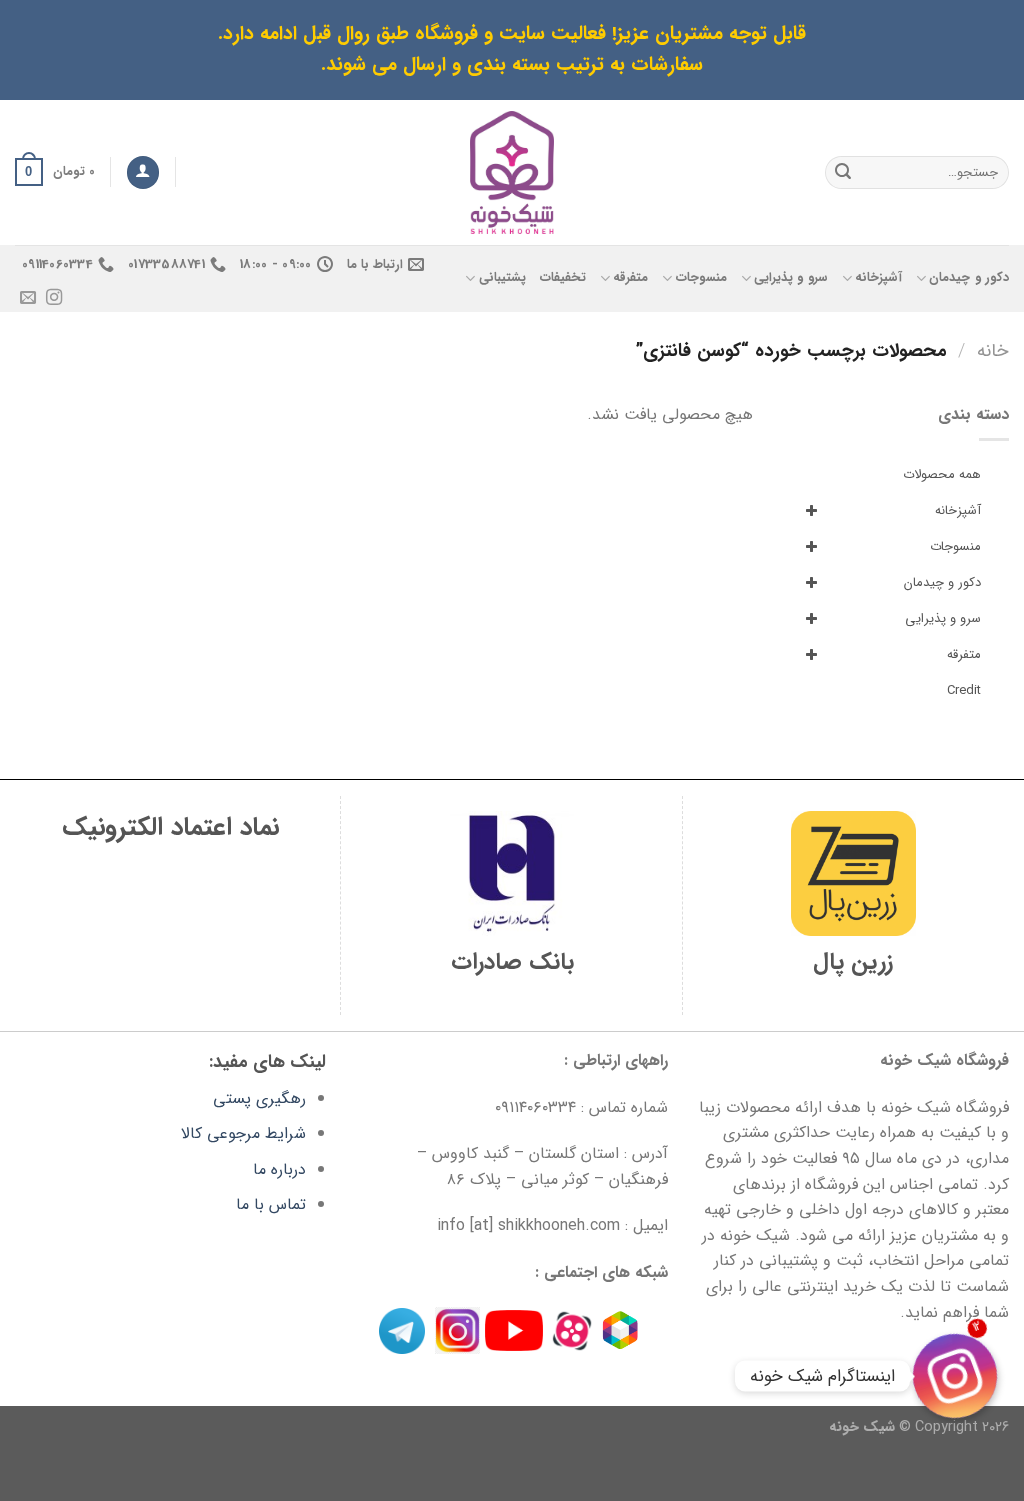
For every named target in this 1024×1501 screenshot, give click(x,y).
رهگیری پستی (259, 1098)
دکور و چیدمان (969, 278)
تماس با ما (271, 1204)
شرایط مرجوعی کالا (243, 1133)
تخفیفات (563, 278)
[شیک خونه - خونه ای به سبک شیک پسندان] (512, 172)
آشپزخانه (878, 278)
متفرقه (630, 278)
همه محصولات (942, 474)
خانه (993, 351)
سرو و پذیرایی (791, 278)
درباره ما (279, 1169)
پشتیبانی (502, 278)
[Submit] (843, 172)
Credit (964, 690)
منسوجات (701, 278)
